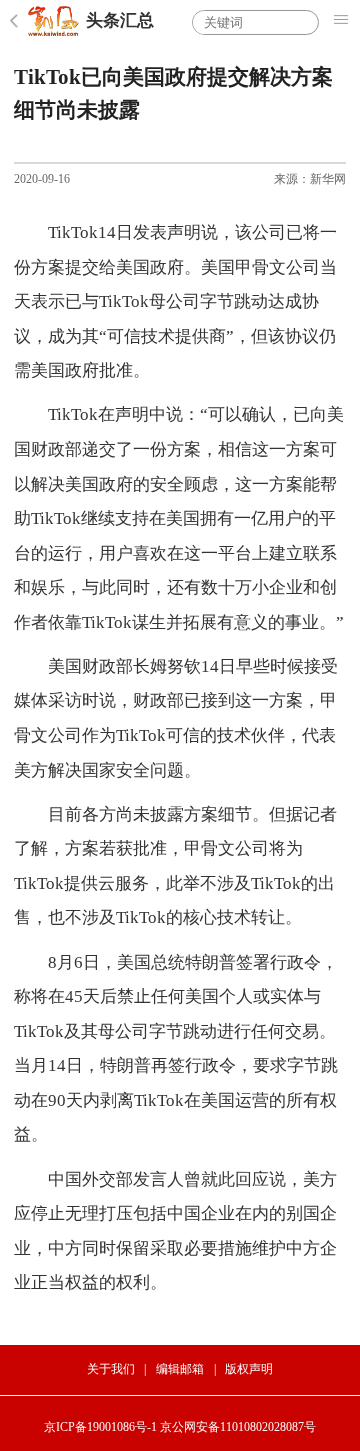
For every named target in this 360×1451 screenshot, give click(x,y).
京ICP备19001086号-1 (100, 1427)
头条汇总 (120, 20)
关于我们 (111, 1369)
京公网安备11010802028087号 (238, 1427)
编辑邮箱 (180, 1369)
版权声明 (249, 1369)
